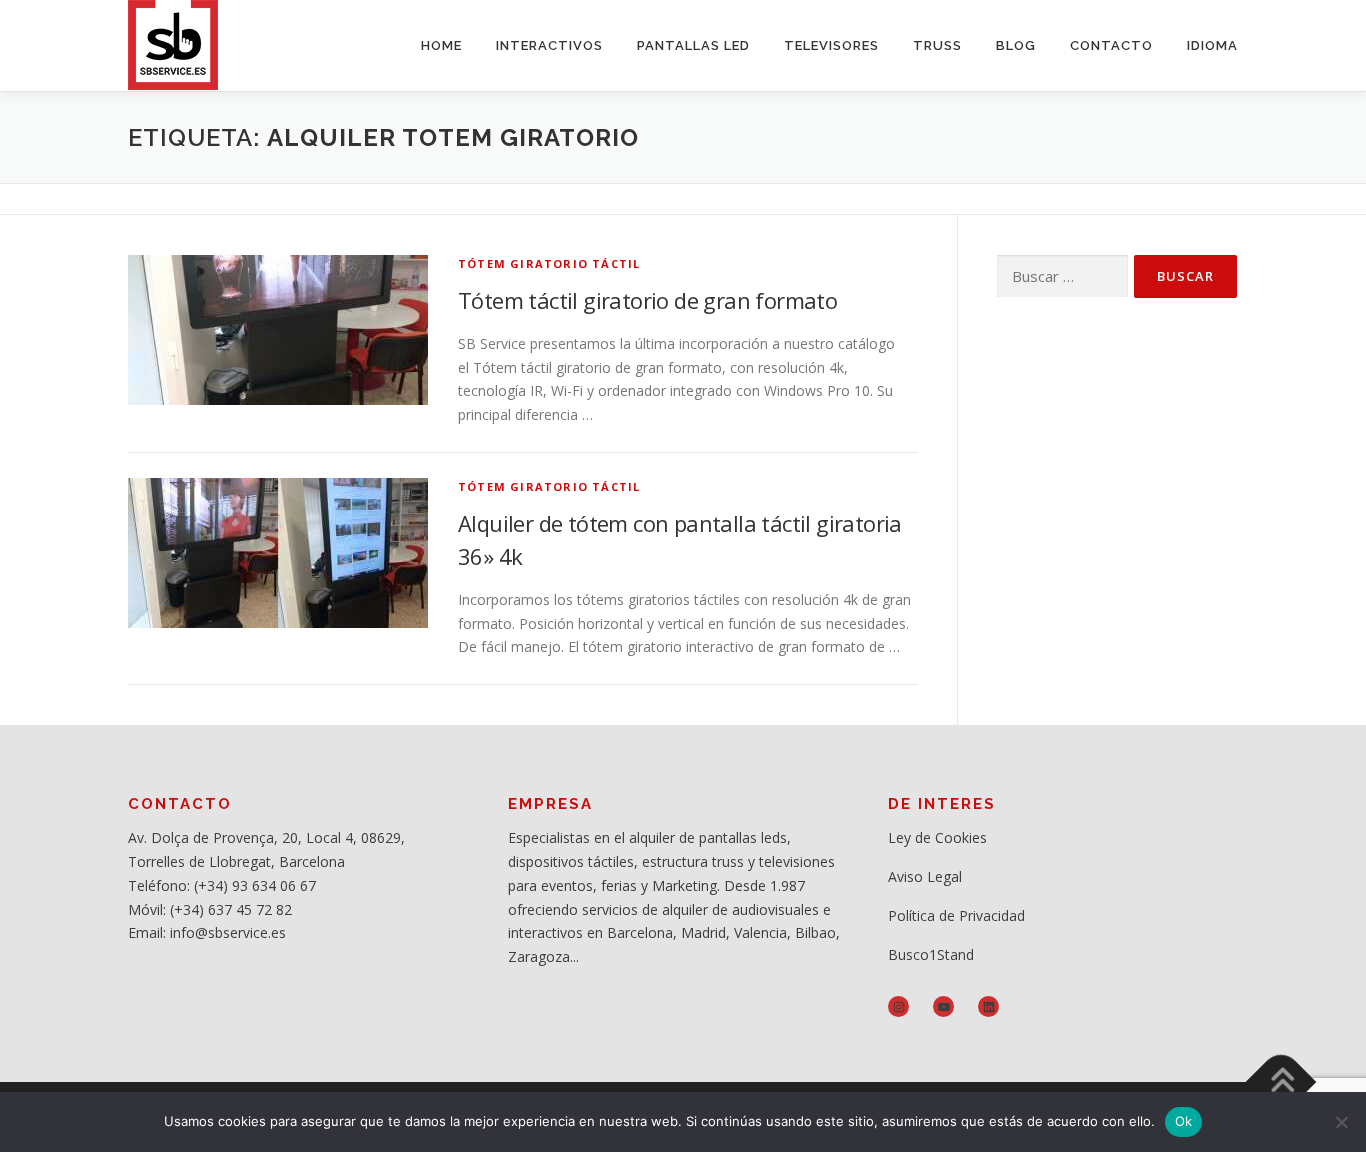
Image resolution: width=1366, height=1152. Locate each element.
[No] (1341, 1122)
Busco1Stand (931, 954)
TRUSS (937, 45)
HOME (441, 45)
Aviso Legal (925, 876)
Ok (1184, 1121)
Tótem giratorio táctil (549, 263)
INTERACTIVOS (549, 45)
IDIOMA (1212, 45)
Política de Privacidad (956, 915)
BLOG (1016, 45)
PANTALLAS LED (693, 45)
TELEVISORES (831, 45)
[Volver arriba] (1281, 1082)
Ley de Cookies (937, 837)
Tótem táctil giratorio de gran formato (647, 300)
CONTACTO (1111, 45)
